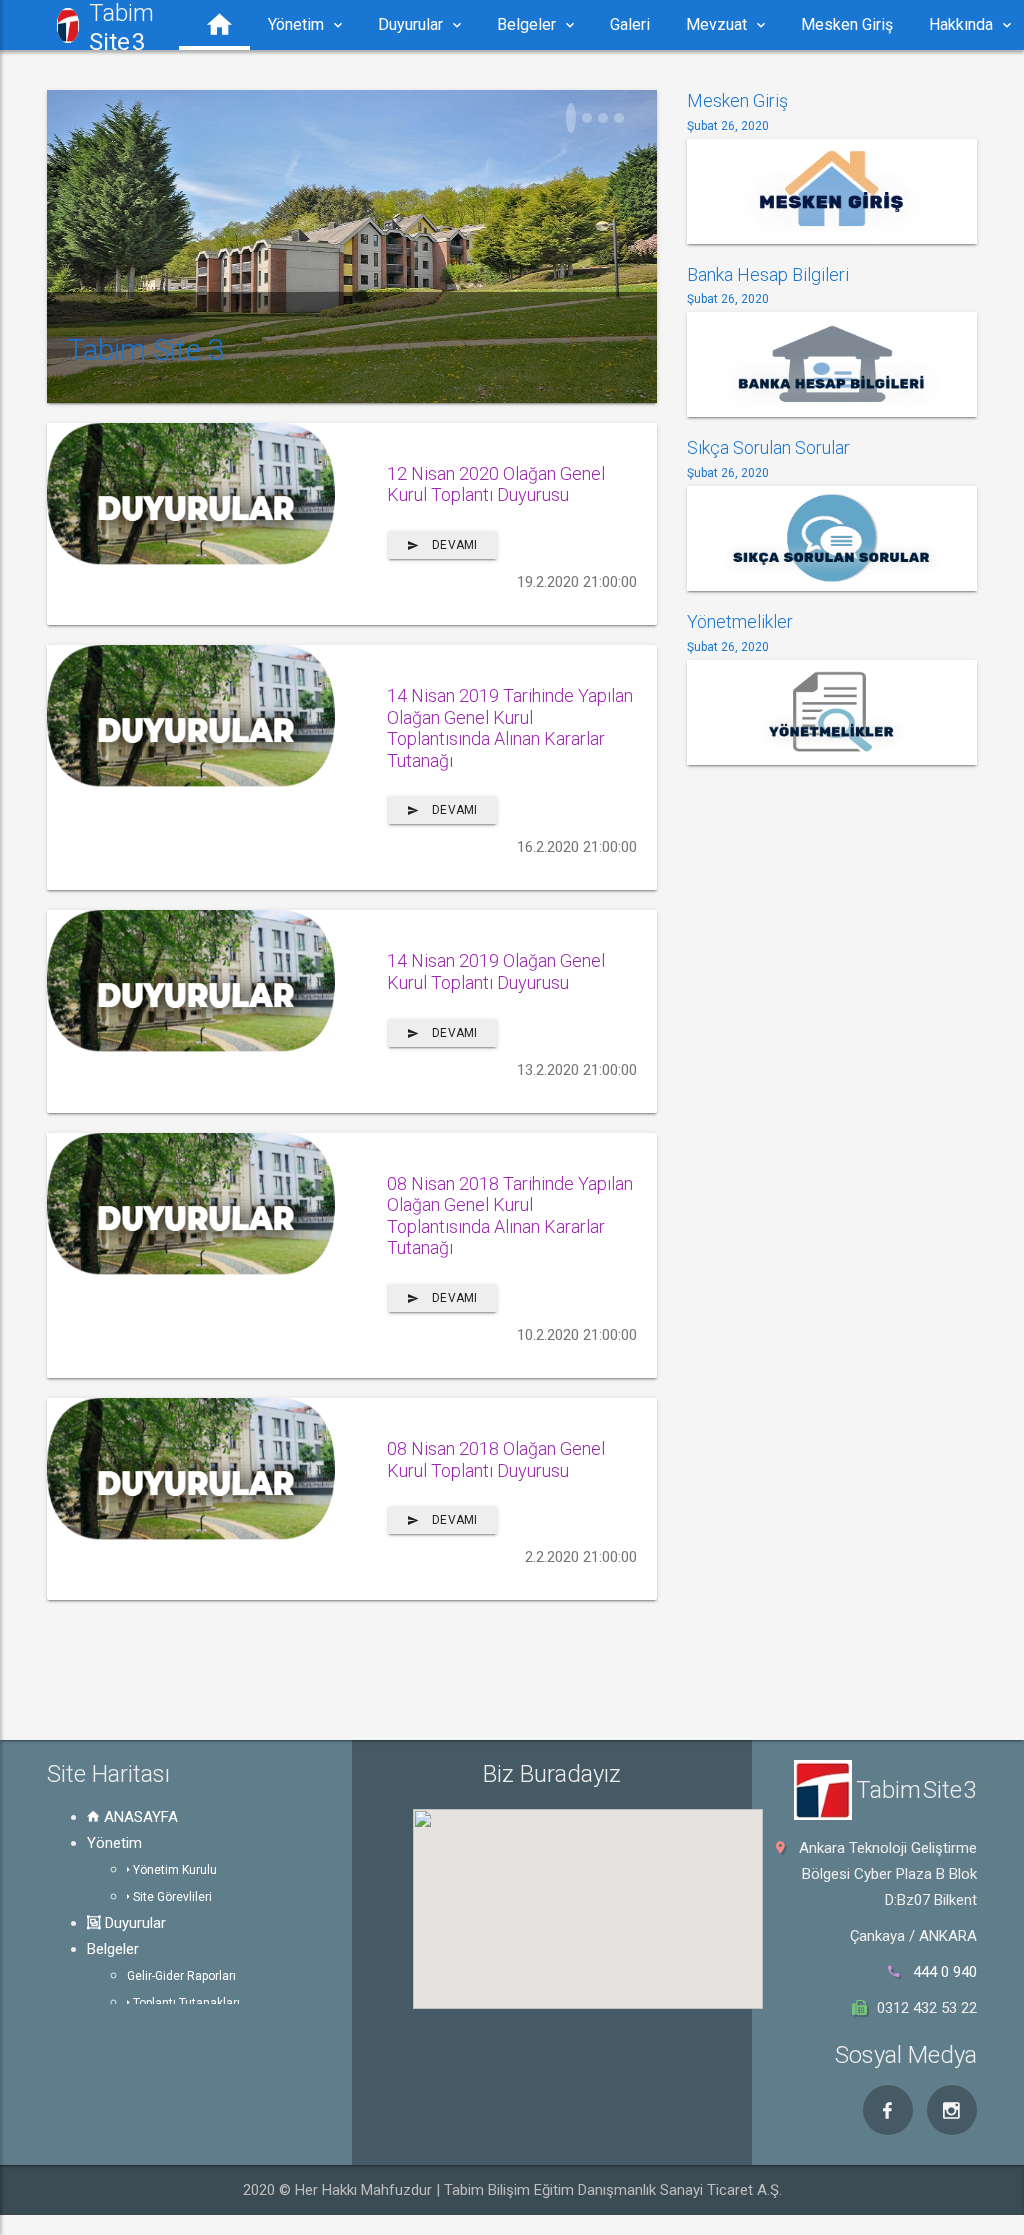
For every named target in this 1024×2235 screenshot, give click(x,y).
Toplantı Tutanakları (185, 2003)
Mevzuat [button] (716, 24)
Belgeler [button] (526, 24)
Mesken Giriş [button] (847, 24)
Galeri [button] (630, 24)
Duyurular (133, 1923)
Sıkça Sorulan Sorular (768, 447)
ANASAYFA (139, 1817)
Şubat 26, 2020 (728, 126)
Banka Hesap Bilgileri (768, 274)
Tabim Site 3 (146, 349)
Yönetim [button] (296, 24)
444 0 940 (945, 1972)
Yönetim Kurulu (173, 1870)
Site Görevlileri (171, 1897)
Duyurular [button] (410, 24)
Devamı (453, 545)
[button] (214, 25)
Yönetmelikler (740, 621)
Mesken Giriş (737, 100)
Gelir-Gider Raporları (181, 1976)
